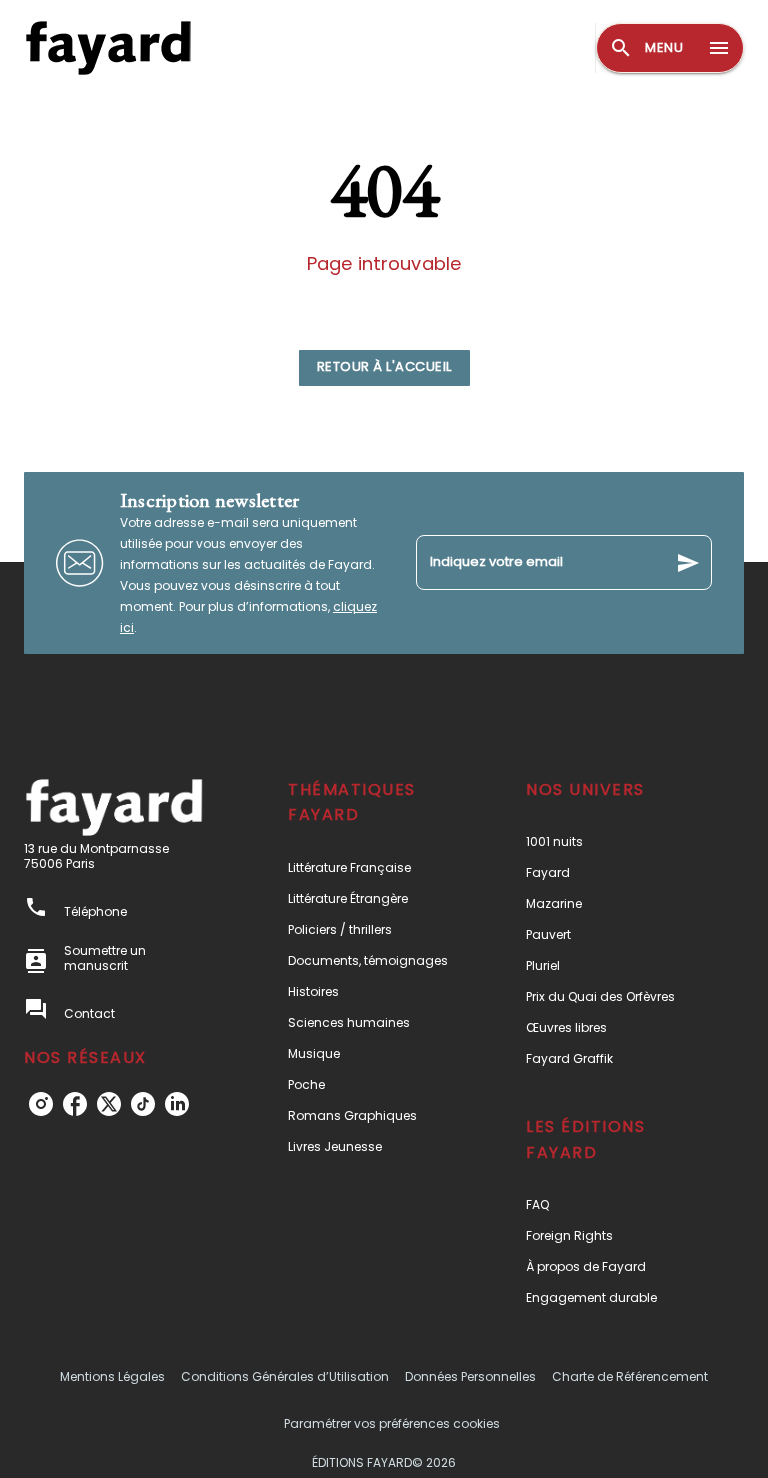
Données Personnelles (470, 1376)
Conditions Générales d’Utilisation (285, 1376)
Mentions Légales (112, 1376)
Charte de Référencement (630, 1376)
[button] (384, 368)
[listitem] (41, 1104)
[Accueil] (108, 47)
